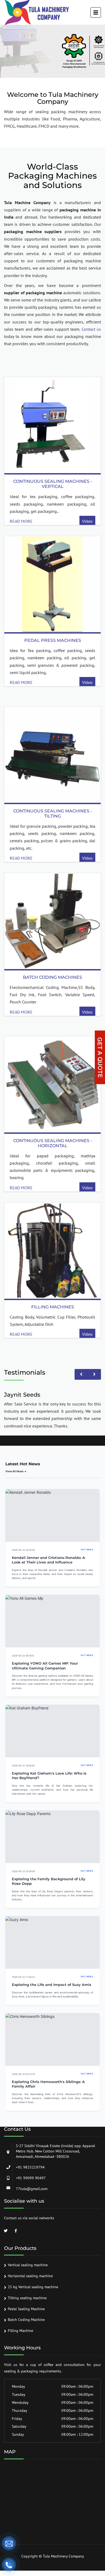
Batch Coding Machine (26, 2320)
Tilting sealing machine (27, 2298)
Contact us (91, 329)
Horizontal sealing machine (30, 2276)
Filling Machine (20, 2331)
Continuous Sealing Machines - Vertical (53, 484)
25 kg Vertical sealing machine (33, 2287)
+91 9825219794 (30, 2167)
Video (87, 521)
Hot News (87, 1550)
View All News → (16, 1471)
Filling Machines (53, 1307)
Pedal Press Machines (53, 640)
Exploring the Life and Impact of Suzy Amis (52, 1985)
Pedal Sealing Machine (26, 2309)
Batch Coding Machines (52, 977)
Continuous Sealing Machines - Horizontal (53, 1143)
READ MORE (21, 521)
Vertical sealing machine (28, 2265)
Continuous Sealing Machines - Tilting (53, 814)
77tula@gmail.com (32, 2189)
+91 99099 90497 (31, 2178)
